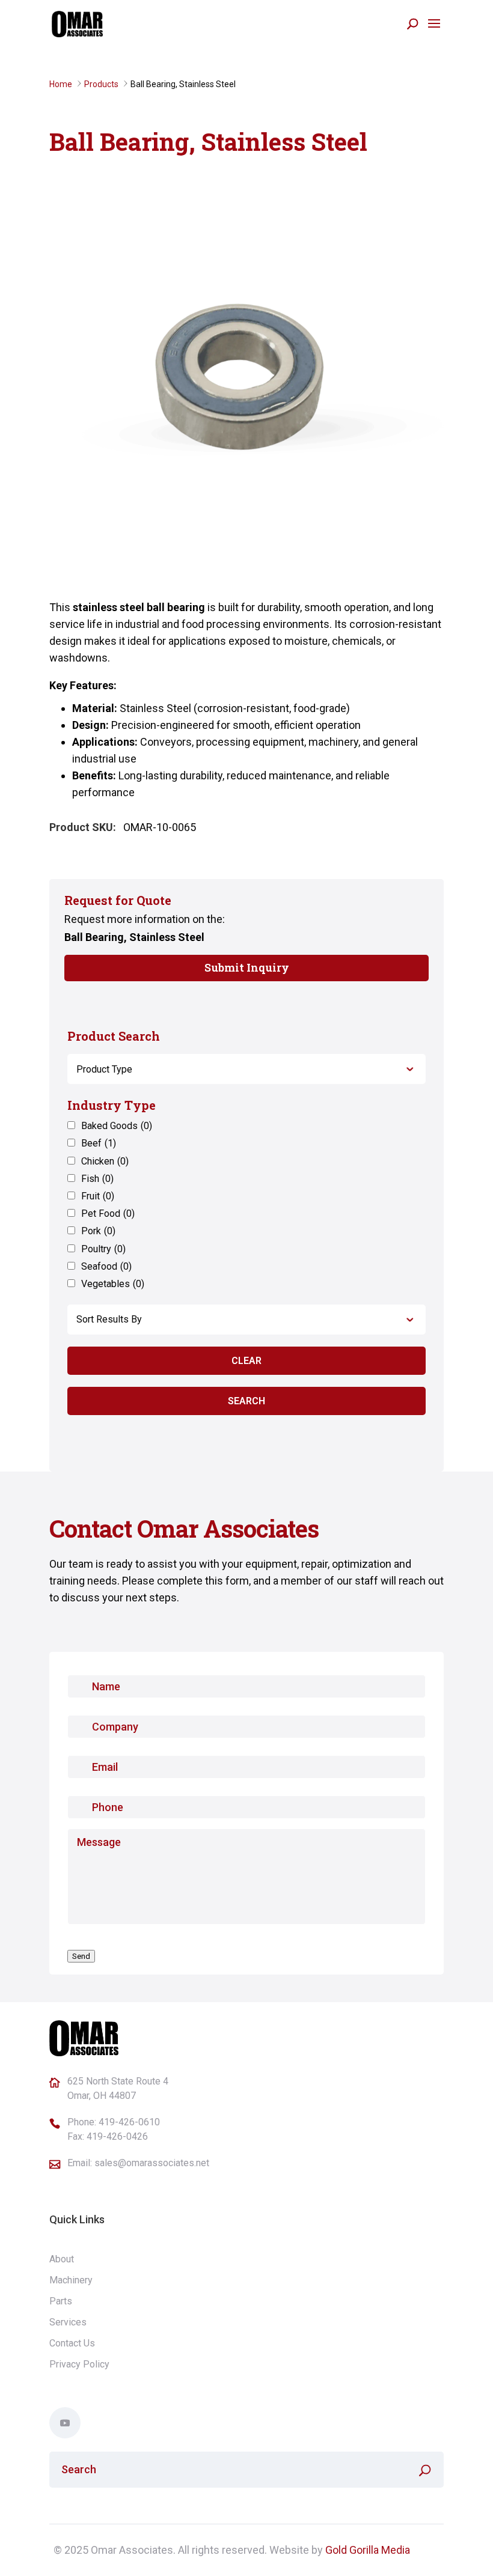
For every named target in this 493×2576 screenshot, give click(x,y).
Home (61, 84)
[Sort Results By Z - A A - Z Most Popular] (246, 1320)
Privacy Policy (79, 2364)
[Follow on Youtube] (65, 2423)
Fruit (98, 1196)
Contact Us (72, 2343)
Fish (97, 1179)
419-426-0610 (129, 2122)
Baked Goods (117, 1126)
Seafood (106, 1266)
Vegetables (113, 1284)
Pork (98, 1231)
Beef (99, 1143)
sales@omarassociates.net (152, 2163)
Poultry (103, 1249)
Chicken (105, 1161)
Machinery (71, 2280)
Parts (61, 2301)
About (62, 2259)
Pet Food (108, 1213)
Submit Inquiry (247, 967)
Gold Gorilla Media (368, 2550)
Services (68, 2322)
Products (101, 84)
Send (81, 1956)
